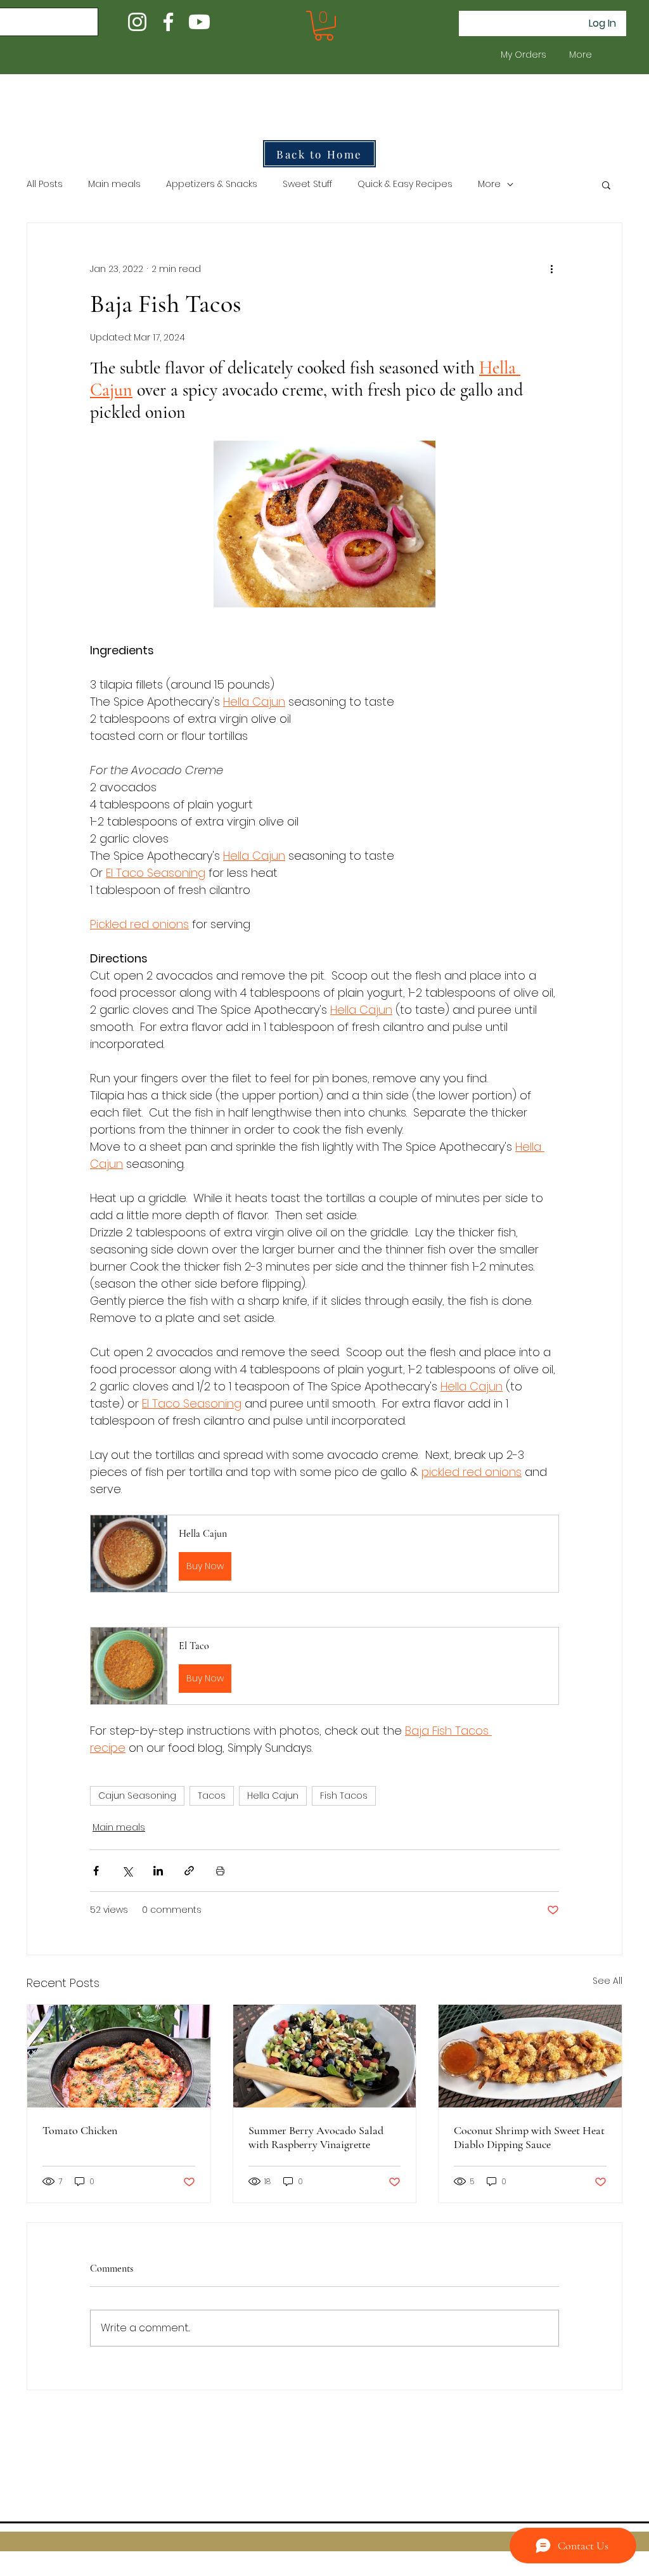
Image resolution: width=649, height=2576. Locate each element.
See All (607, 1981)
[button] (324, 26)
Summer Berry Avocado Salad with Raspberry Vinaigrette (316, 2137)
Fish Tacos (344, 1796)
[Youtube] (199, 22)
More (489, 184)
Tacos (212, 1796)
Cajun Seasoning (137, 1796)
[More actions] (551, 269)
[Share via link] (189, 1871)
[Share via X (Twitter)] (127, 1871)
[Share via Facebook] (96, 1871)
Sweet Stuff (307, 184)
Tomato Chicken (80, 2130)
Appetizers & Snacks (212, 184)
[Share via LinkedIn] (158, 1871)
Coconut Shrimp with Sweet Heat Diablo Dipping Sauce (529, 2137)
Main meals (114, 184)
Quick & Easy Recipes (405, 184)
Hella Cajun (273, 1796)
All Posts (45, 184)
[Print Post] (220, 1871)
